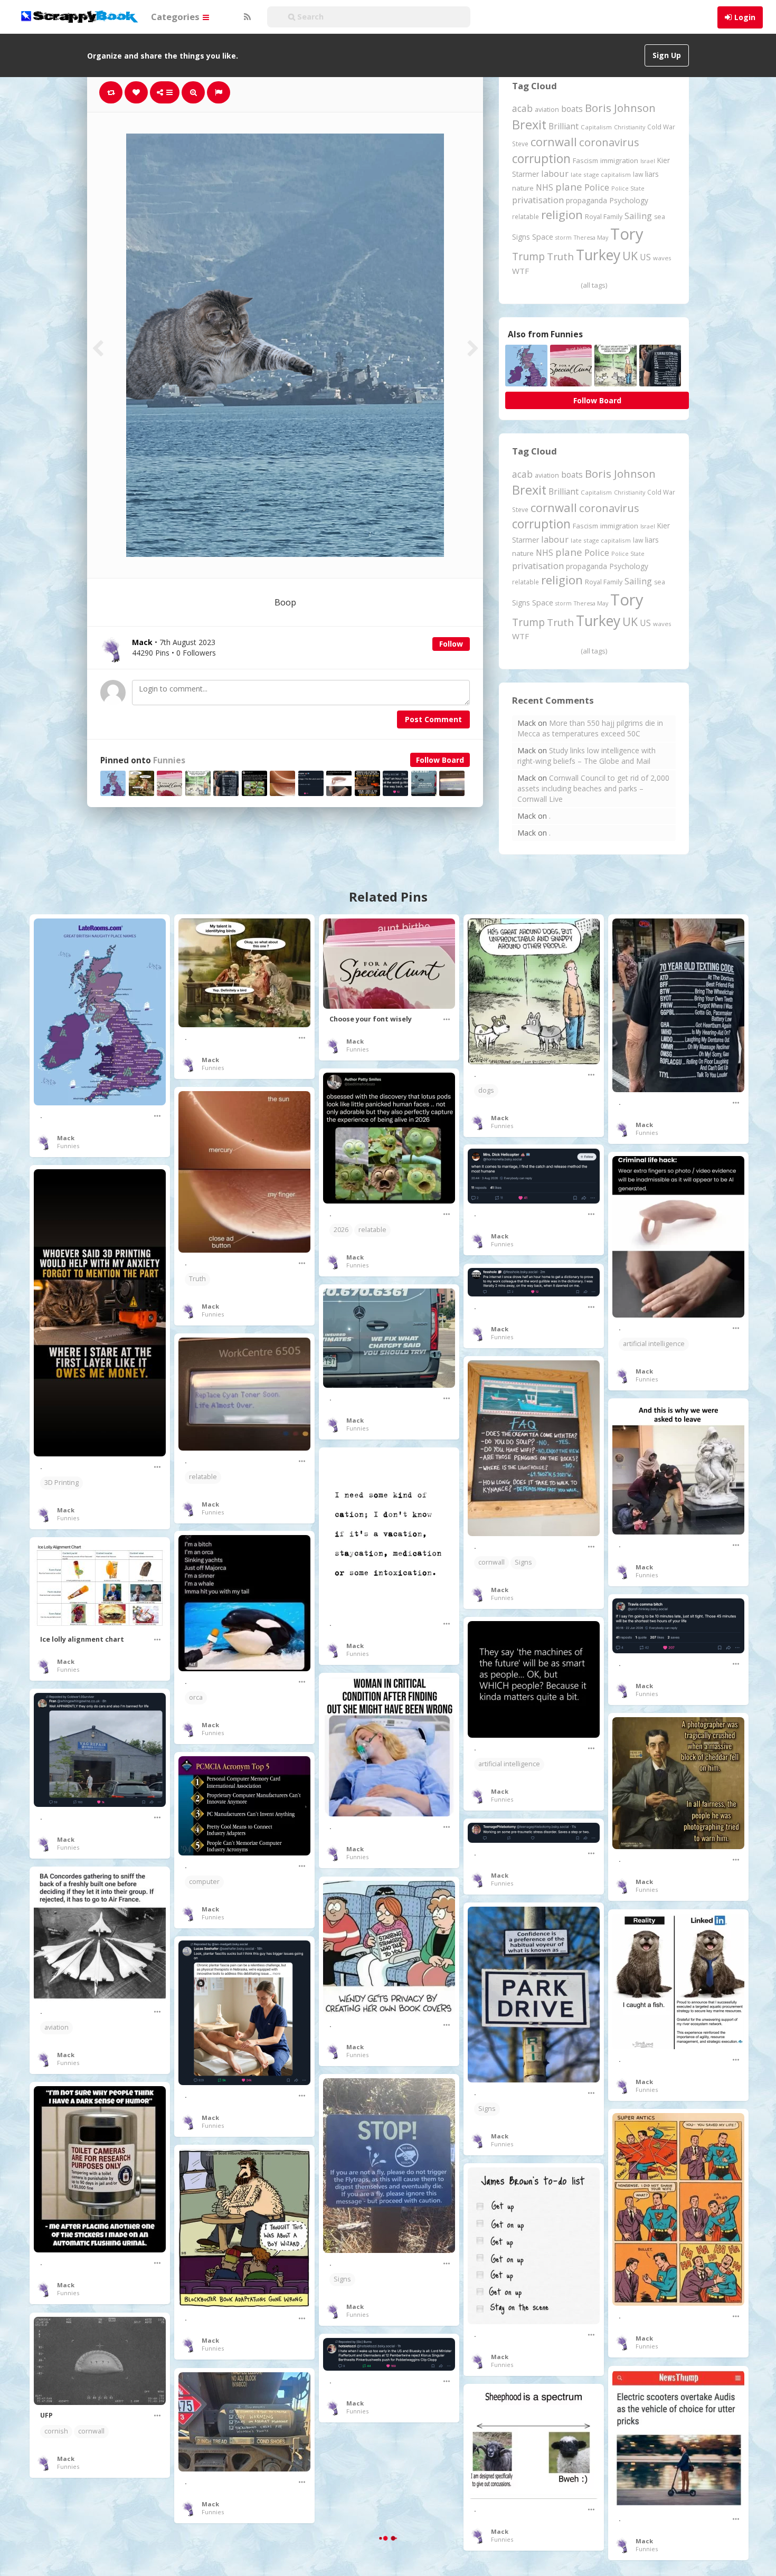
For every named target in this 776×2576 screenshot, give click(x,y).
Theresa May (591, 237)
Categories (176, 17)
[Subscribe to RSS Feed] (246, 17)
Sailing (638, 216)
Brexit (529, 125)
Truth (560, 257)
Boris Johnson (620, 108)
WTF (521, 271)
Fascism (585, 160)
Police (597, 187)
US (645, 257)
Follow (451, 644)
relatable (526, 216)
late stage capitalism (601, 174)
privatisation (538, 200)
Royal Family (604, 217)
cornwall (554, 141)
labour (555, 173)
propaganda (586, 200)
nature (523, 188)
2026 (341, 1230)
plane (569, 187)
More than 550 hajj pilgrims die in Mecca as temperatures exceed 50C (590, 728)
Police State (628, 188)
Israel (648, 161)
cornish (56, 2431)
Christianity (630, 127)
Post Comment (433, 719)
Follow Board (440, 760)
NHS (545, 187)
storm (564, 237)
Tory (627, 234)
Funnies (169, 760)
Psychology (629, 200)
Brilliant (564, 126)
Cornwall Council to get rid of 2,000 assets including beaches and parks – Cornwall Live (593, 788)
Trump (528, 256)
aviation (547, 110)
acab (522, 108)
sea (660, 217)
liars (652, 174)
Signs (521, 237)
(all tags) (594, 285)
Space (543, 237)
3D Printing (61, 1483)
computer (204, 1882)
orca (196, 1697)
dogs (486, 1090)
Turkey (598, 255)
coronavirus (609, 142)
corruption (541, 159)
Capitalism (596, 127)
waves (662, 258)
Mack (66, 1138)
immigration (619, 160)
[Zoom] (193, 92)
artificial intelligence (654, 1344)
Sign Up (667, 55)
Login (745, 17)
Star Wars (349, 2516)
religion (562, 215)
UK (630, 256)
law (638, 174)
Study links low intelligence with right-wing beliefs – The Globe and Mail (586, 756)
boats (572, 109)
